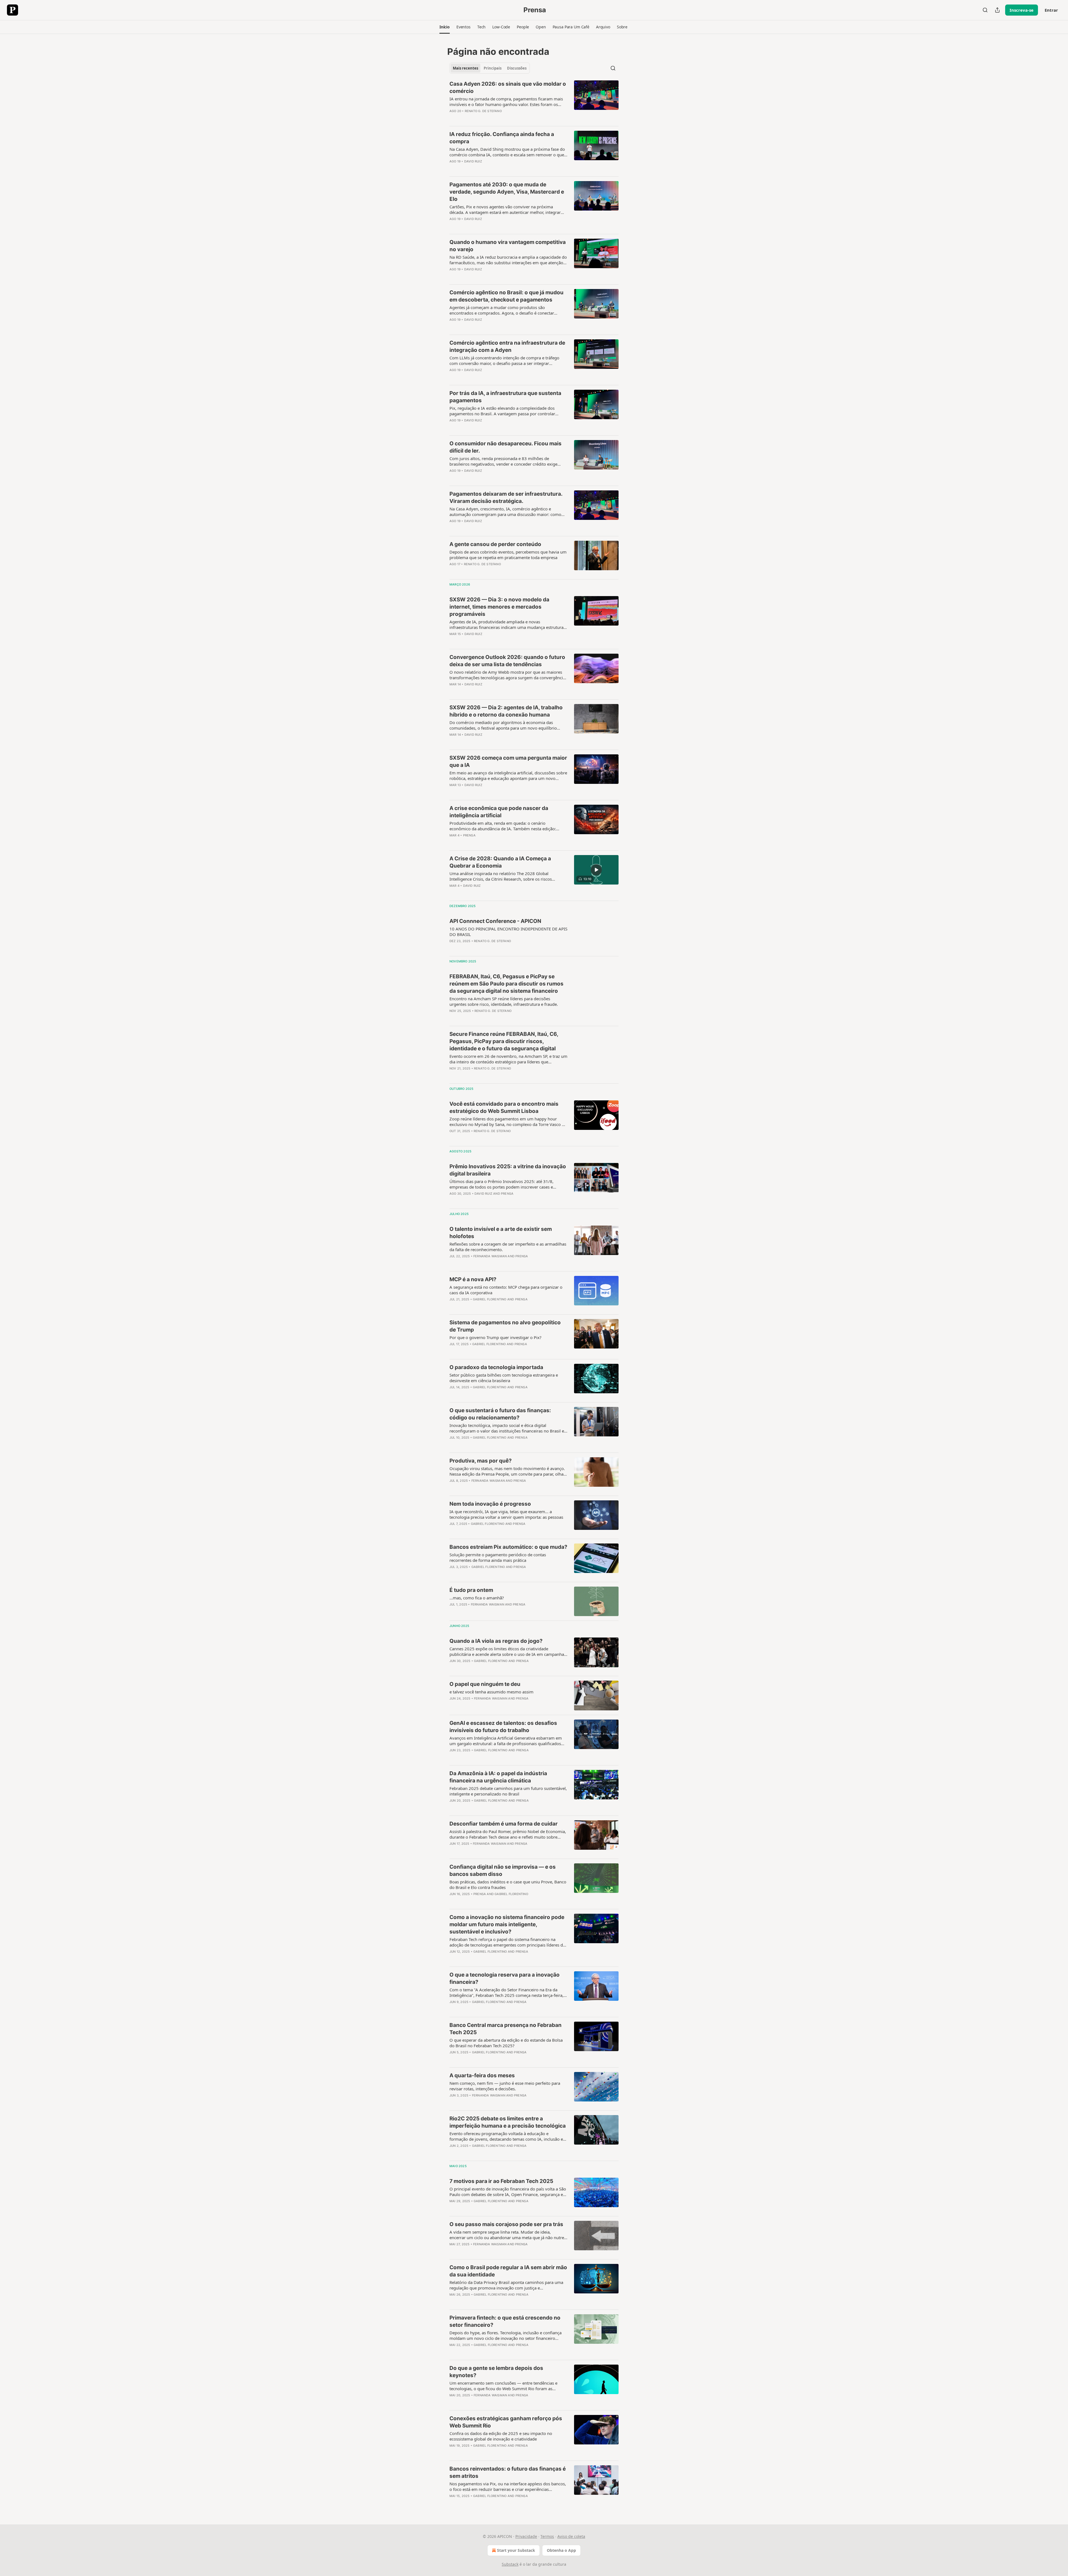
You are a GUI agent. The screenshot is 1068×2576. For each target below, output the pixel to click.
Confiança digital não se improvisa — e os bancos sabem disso (503, 1870)
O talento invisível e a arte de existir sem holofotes (501, 1233)
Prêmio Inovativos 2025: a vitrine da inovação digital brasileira (508, 1170)
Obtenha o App (561, 2550)
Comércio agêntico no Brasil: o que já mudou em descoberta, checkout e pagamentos (506, 296)
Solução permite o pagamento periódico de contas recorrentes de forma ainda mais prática (498, 1557)
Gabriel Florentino (490, 1299)
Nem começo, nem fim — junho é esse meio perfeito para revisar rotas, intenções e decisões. (505, 2086)
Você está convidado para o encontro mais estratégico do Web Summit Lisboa (504, 1107)
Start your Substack (516, 2550)
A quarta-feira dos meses (482, 2075)
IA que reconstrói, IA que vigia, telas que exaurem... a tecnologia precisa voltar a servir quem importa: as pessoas (506, 1514)
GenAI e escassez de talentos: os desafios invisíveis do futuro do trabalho (503, 1727)
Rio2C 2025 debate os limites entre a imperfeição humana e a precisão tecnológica (508, 2122)
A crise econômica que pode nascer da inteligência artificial (499, 812)
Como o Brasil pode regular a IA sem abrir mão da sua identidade (508, 2271)
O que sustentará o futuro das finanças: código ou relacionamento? (500, 1414)
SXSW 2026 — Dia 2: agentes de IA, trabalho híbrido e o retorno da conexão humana (506, 711)
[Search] (985, 10)
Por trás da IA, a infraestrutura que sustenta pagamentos (505, 397)
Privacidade (526, 2536)
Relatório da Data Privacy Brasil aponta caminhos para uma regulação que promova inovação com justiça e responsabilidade (506, 2285)
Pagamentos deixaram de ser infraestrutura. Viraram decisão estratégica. (506, 497)
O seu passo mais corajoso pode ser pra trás (506, 2224)
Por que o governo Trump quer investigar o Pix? (495, 1337)
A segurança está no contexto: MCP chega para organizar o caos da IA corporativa (506, 1290)
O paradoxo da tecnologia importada (496, 1367)
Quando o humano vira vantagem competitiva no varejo (508, 246)
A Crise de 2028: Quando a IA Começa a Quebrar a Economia (500, 862)
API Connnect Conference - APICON (495, 921)
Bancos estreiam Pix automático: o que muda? (508, 1547)
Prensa (469, 835)
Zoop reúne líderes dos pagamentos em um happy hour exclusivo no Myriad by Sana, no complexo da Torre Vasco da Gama (508, 1122)
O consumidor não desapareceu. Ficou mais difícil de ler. (505, 447)
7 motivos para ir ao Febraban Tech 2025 (501, 2181)
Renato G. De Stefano (483, 111)
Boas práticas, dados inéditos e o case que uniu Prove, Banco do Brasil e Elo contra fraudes (508, 1885)
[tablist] (490, 68)
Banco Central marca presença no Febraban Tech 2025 (505, 2029)
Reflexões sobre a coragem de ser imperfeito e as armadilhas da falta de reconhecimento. (508, 1247)
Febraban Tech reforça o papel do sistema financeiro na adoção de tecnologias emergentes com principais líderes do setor (507, 1942)
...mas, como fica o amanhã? (477, 1598)
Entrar (1051, 10)
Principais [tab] (493, 68)
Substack (510, 2564)
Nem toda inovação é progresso (490, 1504)
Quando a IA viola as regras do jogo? (496, 1641)
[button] (445, 27)
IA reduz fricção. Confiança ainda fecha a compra (502, 138)
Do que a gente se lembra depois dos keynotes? (496, 2372)
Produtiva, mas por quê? (481, 1461)
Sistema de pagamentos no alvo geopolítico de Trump (505, 1326)
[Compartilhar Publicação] (997, 10)
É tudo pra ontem (471, 1590)
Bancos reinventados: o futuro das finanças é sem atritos (508, 2472)
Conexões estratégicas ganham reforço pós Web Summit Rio (506, 2422)
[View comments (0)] (490, 118)
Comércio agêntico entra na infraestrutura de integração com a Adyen (507, 346)
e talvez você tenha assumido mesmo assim (491, 1692)
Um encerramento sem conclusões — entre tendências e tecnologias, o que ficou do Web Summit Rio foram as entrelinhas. (503, 2386)
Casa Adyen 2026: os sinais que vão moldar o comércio (508, 87)
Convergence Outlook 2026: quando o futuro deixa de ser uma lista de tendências (507, 661)
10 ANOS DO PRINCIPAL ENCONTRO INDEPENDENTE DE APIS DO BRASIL (508, 932)
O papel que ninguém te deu (485, 1684)
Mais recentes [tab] (465, 68)
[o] (596, 870)
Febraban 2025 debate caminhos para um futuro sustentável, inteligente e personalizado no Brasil (508, 1791)
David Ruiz (473, 161)
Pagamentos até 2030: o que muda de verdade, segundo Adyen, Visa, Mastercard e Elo (507, 192)
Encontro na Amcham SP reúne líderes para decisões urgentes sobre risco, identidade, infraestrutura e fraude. (504, 1001)
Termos (547, 2536)
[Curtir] (453, 118)
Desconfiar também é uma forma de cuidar (504, 1824)
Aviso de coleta (571, 2536)
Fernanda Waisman (490, 1256)
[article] (534, 101)
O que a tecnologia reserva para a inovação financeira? (505, 1978)
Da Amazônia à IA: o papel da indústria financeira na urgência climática (498, 1777)
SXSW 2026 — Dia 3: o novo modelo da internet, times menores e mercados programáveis (499, 607)
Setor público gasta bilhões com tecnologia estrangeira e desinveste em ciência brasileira (504, 1378)
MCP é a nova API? (473, 1279)
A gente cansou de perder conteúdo (495, 544)
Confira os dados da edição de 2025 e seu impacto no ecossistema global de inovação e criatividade (501, 2436)
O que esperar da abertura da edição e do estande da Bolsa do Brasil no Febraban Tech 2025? (506, 2043)
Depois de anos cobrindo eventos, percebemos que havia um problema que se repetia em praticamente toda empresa (508, 555)
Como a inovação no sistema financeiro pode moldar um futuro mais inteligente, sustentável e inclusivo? (507, 1924)
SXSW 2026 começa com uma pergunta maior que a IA (508, 761)
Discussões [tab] (517, 68)
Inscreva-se (1022, 10)
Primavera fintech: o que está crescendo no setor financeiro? (505, 2321)
